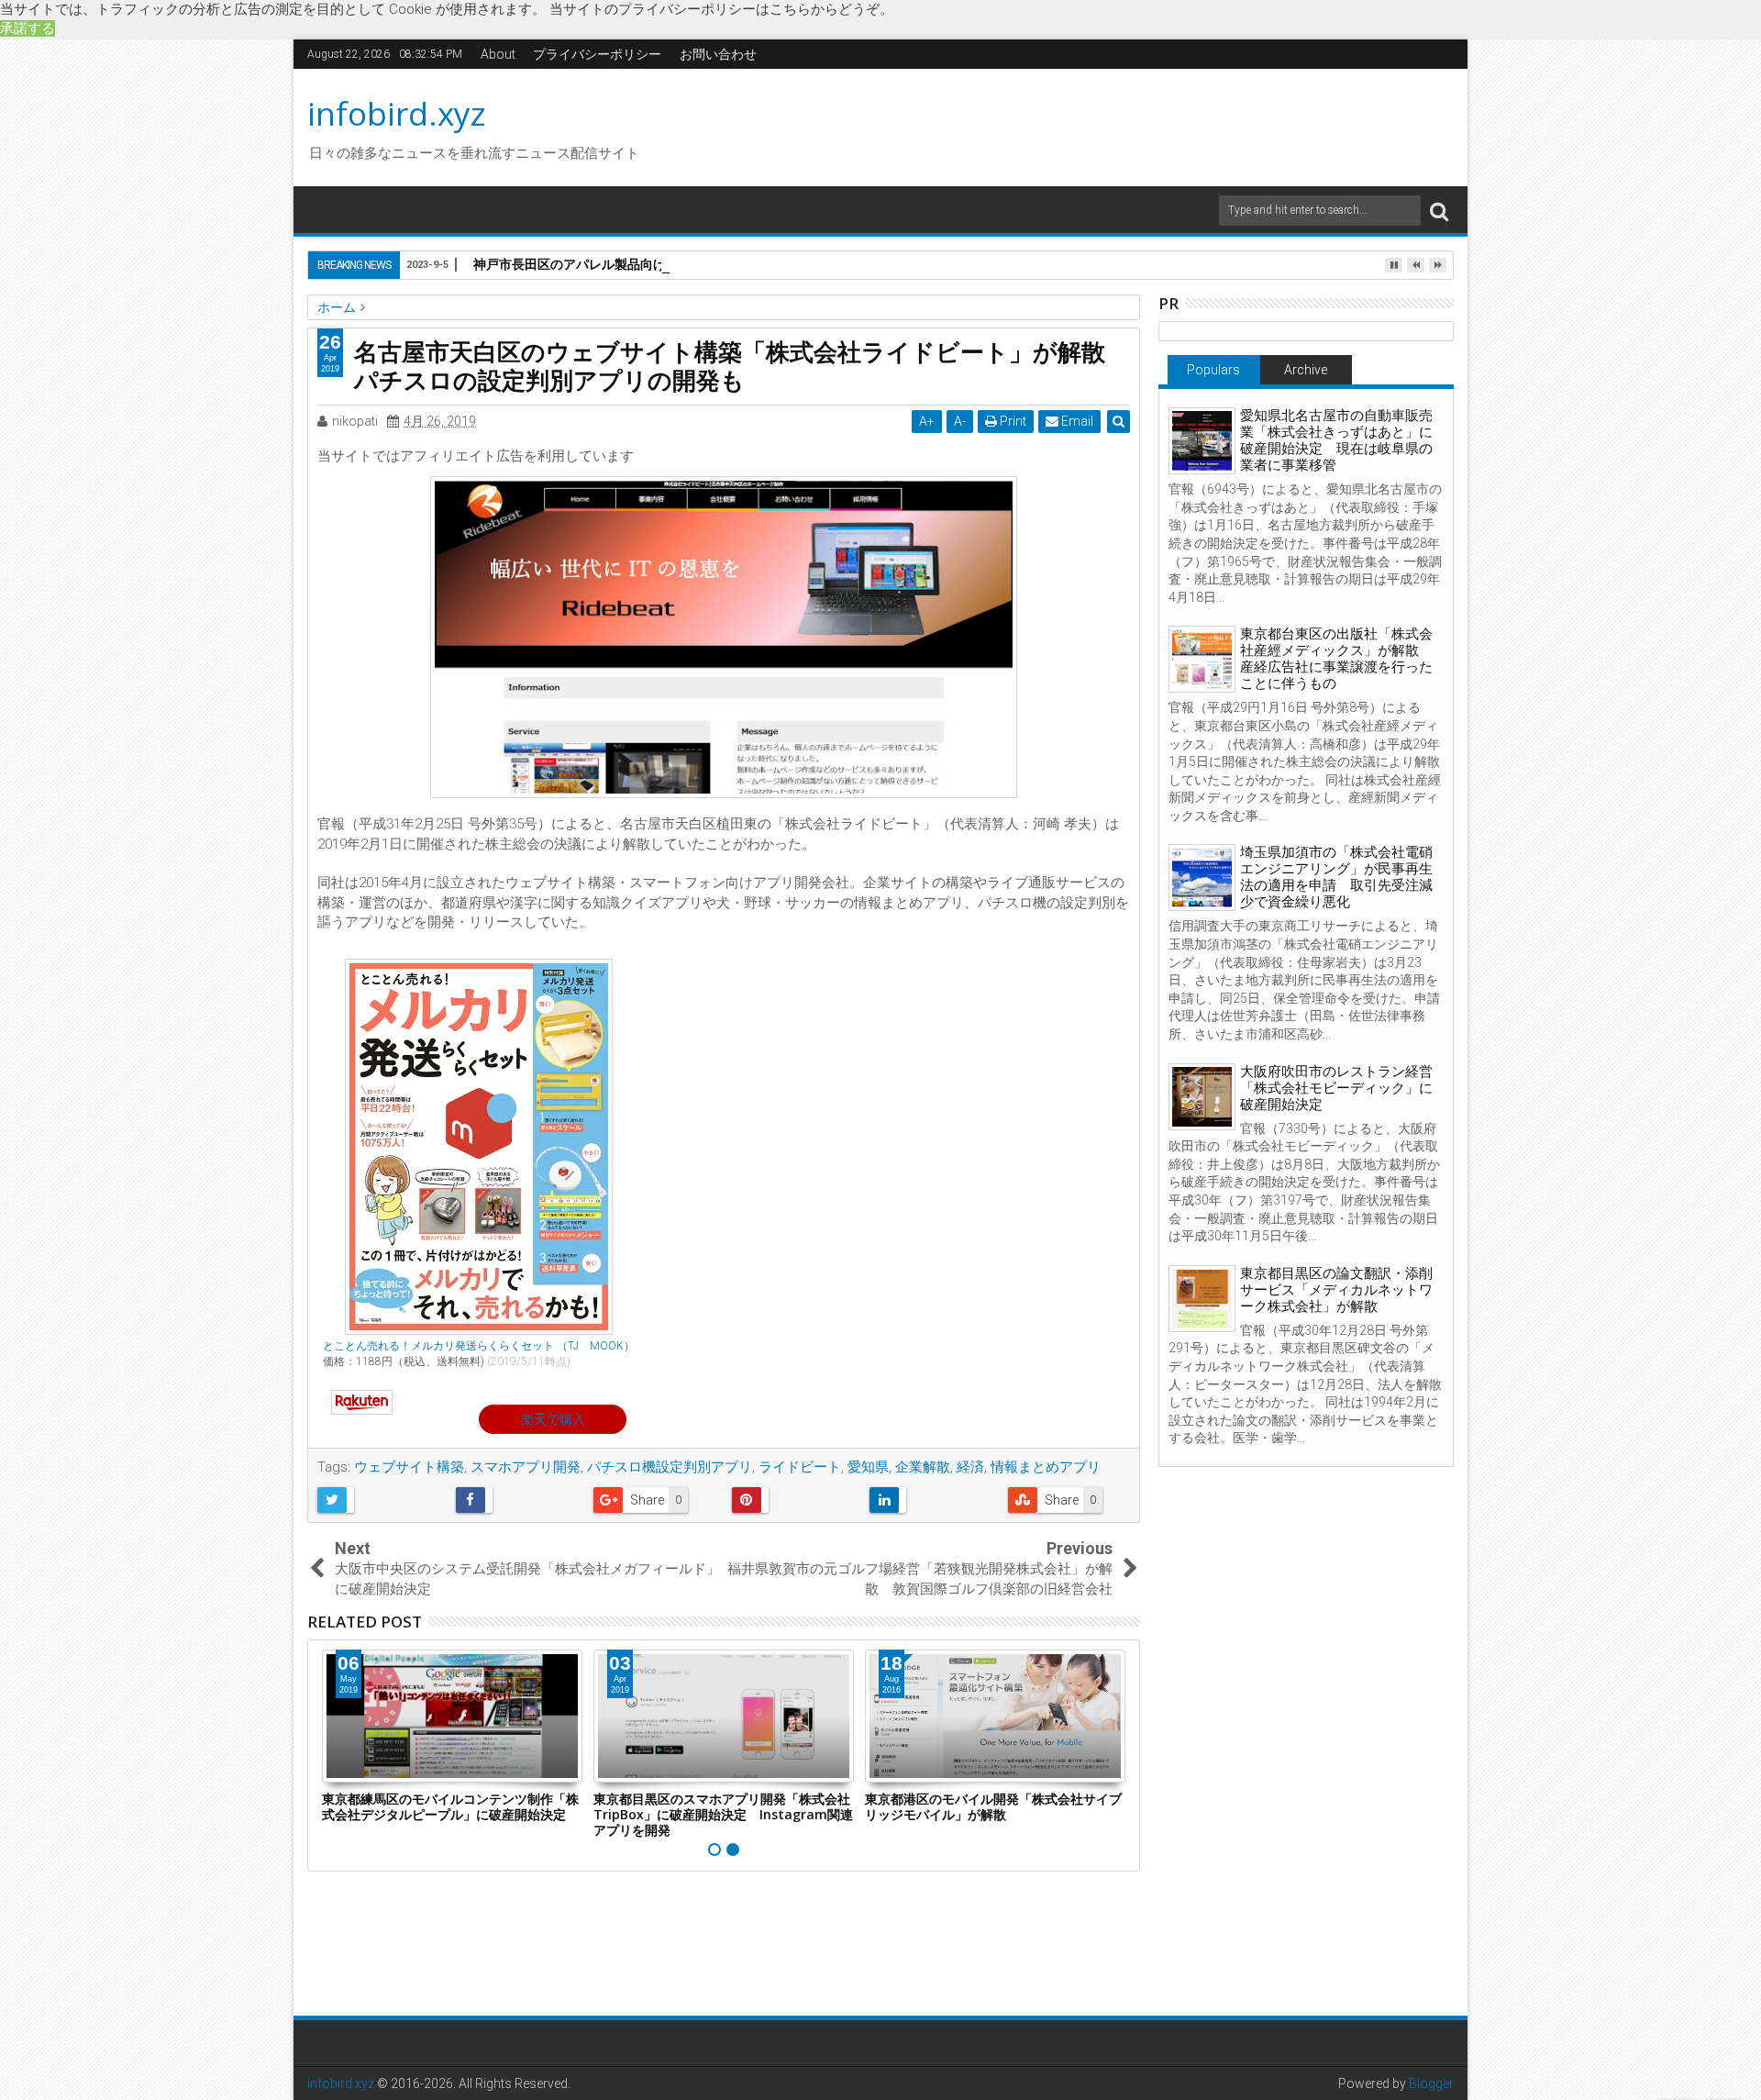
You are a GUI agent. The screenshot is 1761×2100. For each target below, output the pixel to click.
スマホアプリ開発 (526, 1467)
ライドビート (800, 1467)
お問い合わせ (718, 54)
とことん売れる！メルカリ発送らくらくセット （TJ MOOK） (479, 1346)
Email (1076, 421)
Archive (1306, 370)
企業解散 (923, 1467)
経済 (970, 1467)
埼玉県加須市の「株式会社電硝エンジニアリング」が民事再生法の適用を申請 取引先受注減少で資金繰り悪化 (1336, 877)
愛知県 (868, 1467)
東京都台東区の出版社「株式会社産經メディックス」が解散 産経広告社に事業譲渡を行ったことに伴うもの (1336, 659)
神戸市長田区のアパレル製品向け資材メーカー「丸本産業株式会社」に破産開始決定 (717, 264)
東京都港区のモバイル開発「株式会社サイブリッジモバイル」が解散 (993, 1806)
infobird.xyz (397, 113)
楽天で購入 (553, 1419)
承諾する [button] (28, 28)
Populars (1213, 370)
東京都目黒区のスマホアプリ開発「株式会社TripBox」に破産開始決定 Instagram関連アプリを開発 (723, 1814)
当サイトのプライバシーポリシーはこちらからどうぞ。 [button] (721, 9)
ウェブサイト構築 (409, 1467)
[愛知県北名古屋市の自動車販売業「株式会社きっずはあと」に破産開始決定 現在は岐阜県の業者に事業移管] (1202, 441)
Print (1012, 421)
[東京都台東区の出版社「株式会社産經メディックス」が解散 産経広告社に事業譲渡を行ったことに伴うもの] (1202, 659)
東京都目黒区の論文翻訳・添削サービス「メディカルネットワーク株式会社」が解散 (1336, 1290)
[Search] (1439, 211)
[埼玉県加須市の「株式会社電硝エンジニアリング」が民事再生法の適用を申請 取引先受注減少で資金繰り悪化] (1202, 878)
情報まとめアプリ (1046, 1467)
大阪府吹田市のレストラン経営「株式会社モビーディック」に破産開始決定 (1336, 1088)
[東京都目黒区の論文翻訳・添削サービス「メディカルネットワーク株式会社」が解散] (1202, 1299)
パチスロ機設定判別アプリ (670, 1467)
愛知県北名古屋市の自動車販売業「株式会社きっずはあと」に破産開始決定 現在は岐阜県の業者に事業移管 (1336, 440)
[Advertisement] (1054, 125)
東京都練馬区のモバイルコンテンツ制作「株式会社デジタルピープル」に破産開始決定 (450, 1806)
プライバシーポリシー (597, 54)
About (498, 54)
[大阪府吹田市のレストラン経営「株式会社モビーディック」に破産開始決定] (1202, 1097)
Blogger (1431, 2083)
